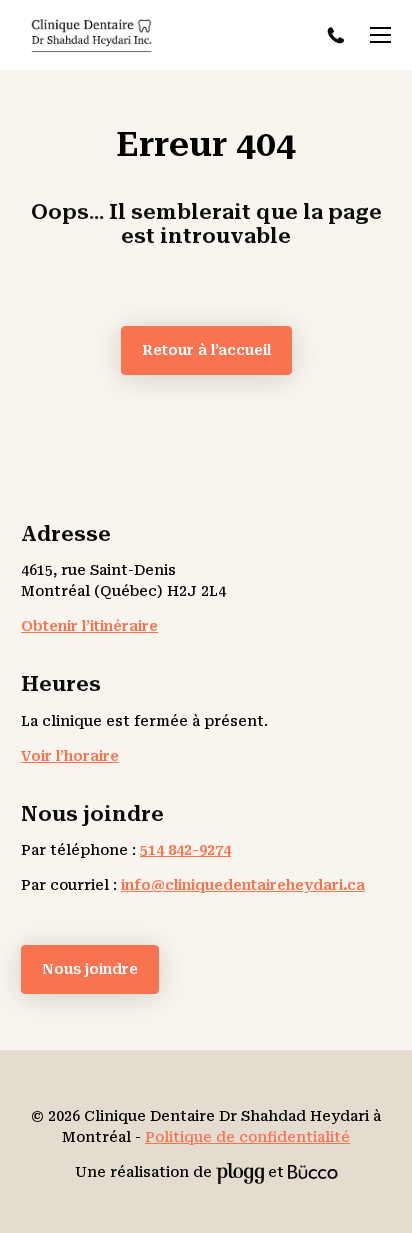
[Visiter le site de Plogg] (240, 1172)
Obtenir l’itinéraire (89, 626)
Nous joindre (90, 969)
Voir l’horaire (70, 756)
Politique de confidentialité (247, 1137)
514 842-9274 (338, 35)
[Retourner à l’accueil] (91, 35)
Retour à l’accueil (206, 350)
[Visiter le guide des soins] (313, 1172)
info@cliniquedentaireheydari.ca (243, 885)
